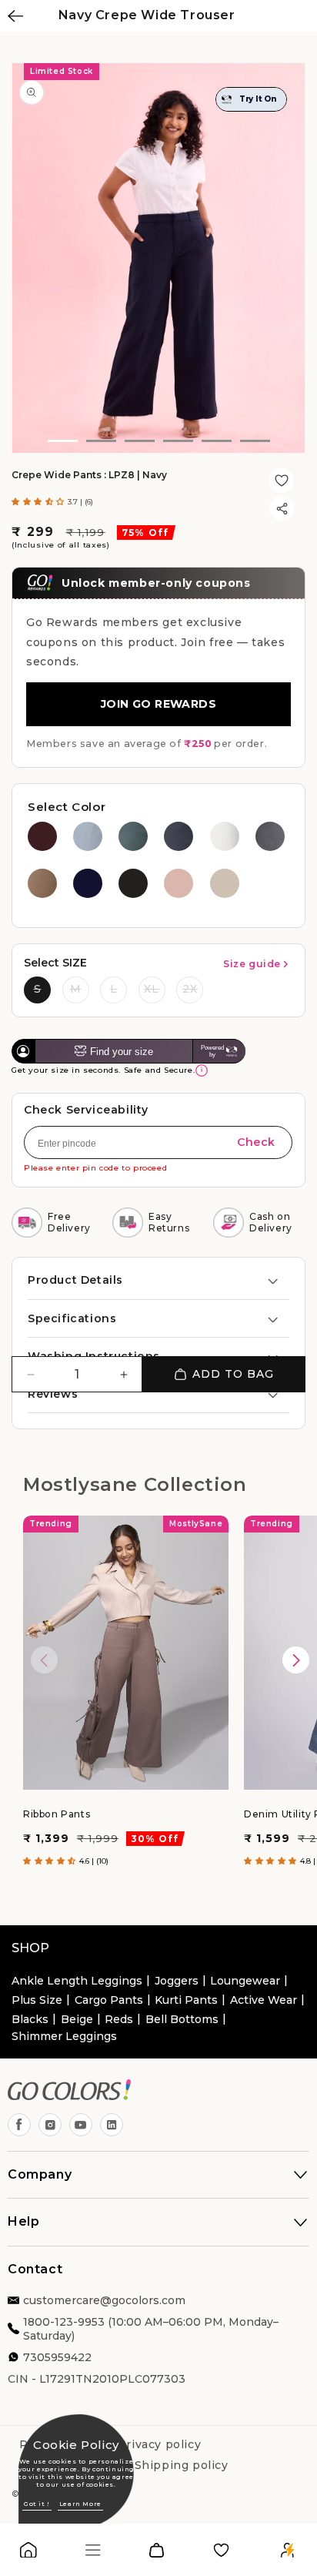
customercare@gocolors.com (104, 2300)
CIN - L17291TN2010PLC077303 (97, 2379)
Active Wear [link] (264, 2000)
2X (190, 989)
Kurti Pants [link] (186, 2000)
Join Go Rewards (158, 704)
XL (152, 989)
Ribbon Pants (57, 1815)
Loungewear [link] (245, 1981)
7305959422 (57, 2357)
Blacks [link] (30, 2019)
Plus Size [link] (37, 2000)
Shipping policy (182, 2465)
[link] (28, 2553)
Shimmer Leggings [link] (64, 2036)
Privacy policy (159, 2444)
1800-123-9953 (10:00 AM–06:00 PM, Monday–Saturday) (151, 2329)
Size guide (252, 964)
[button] (40, 502)
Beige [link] (77, 2019)
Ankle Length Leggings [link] (77, 1981)
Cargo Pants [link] (109, 2000)
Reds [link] (119, 2019)
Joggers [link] (177, 1981)
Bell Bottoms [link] (182, 2019)
